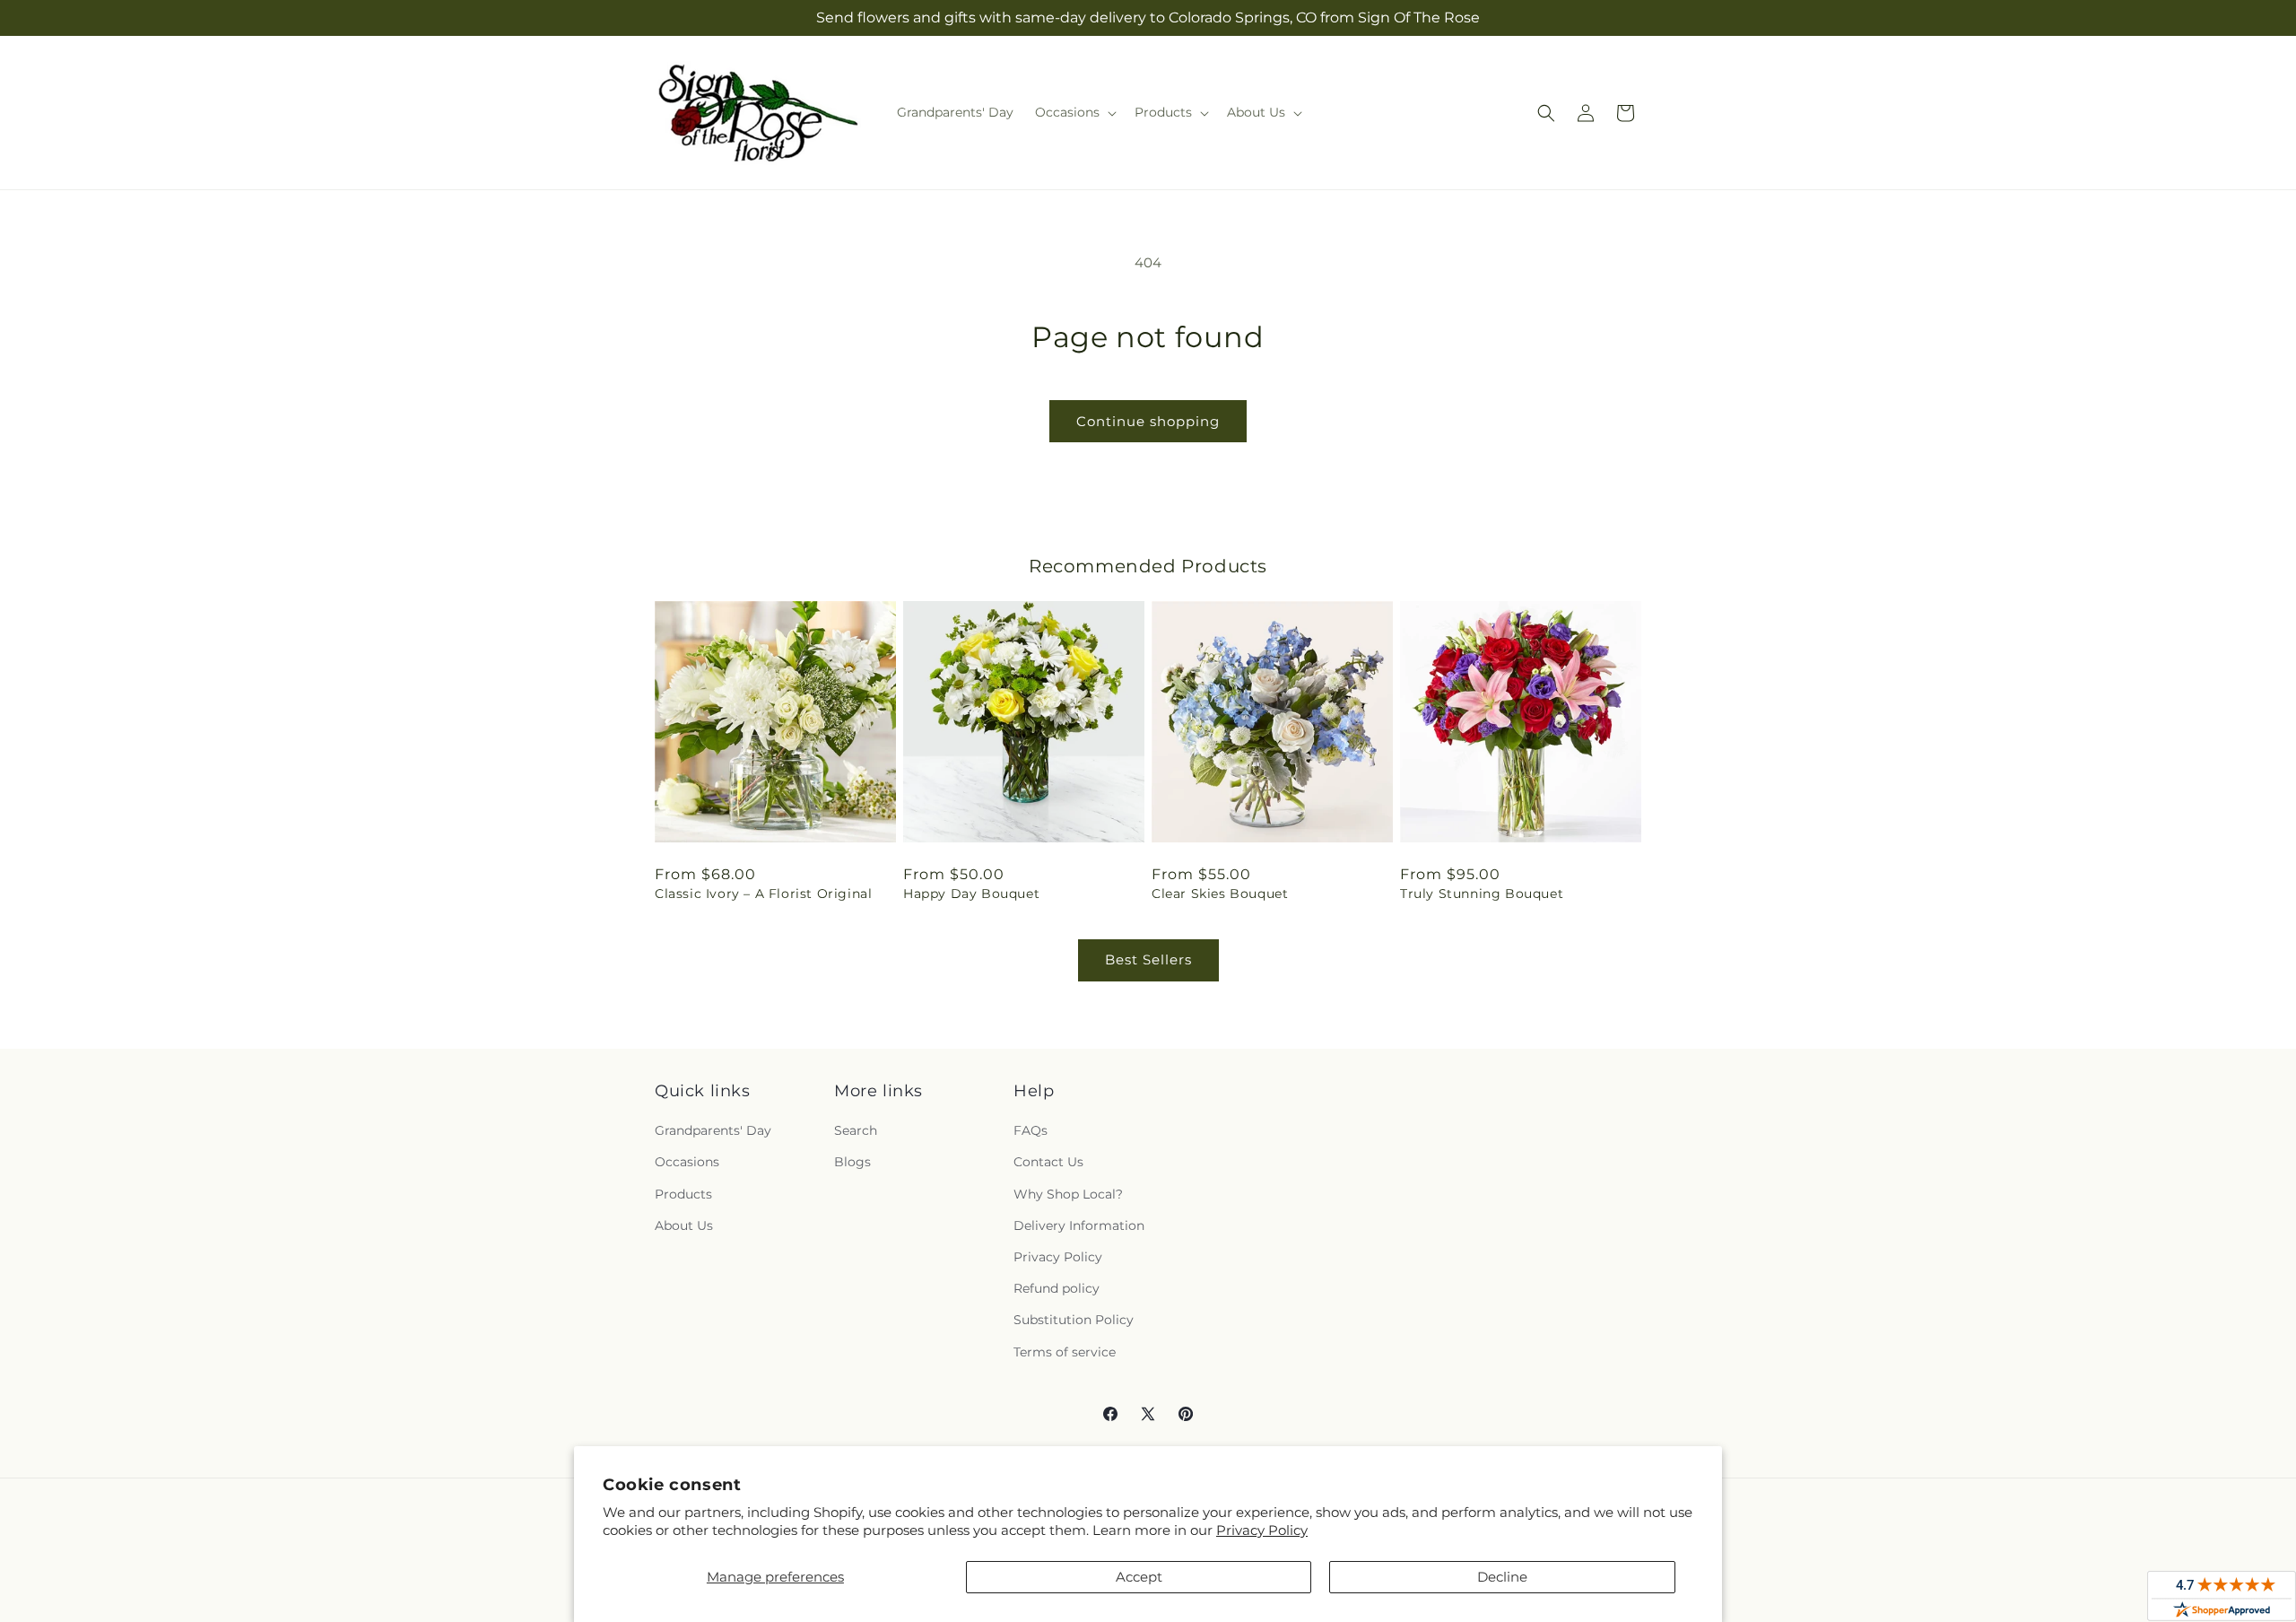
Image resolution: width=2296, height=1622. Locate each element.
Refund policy (1057, 1288)
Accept (1139, 1577)
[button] (1074, 112)
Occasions (687, 1162)
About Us (684, 1225)
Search (856, 1130)
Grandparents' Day (713, 1130)
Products (683, 1194)
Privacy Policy (1262, 1530)
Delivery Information (1079, 1225)
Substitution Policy (1074, 1320)
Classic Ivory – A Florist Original (763, 894)
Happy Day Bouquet (971, 894)
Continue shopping (1148, 421)
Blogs (852, 1162)
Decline (1502, 1577)
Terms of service (1065, 1352)
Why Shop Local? (1068, 1194)
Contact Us (1048, 1162)
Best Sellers (1148, 959)
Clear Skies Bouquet (1220, 894)
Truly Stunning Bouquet (1482, 894)
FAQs (1031, 1130)
